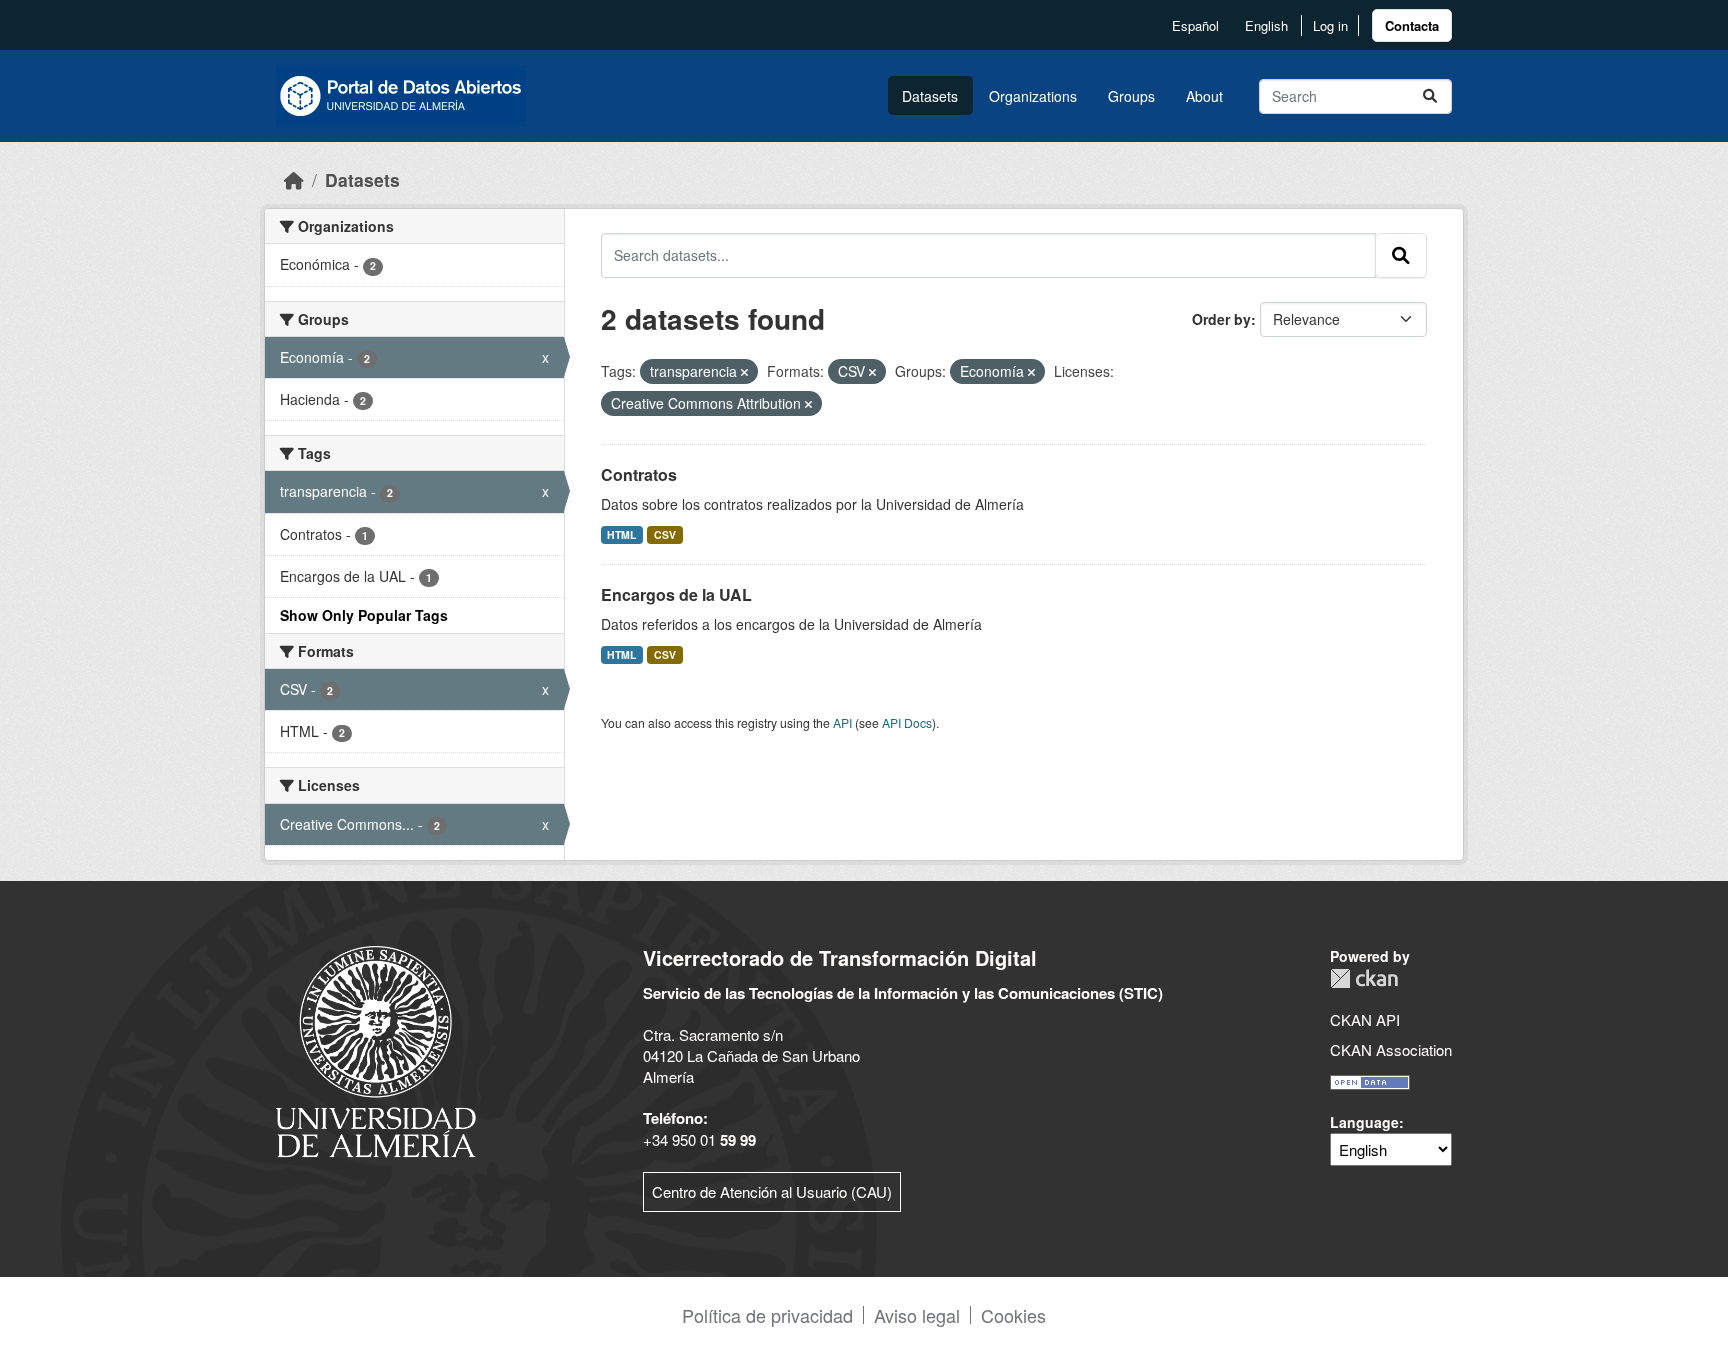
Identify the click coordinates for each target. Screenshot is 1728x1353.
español (1195, 25)
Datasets (930, 96)
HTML (621, 534)
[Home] (294, 179)
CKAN (1364, 978)
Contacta (1412, 25)
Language (1364, 1122)
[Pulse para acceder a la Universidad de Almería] (376, 1049)
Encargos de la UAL (676, 594)
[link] (1412, 25)
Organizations (1033, 96)
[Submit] (1430, 96)
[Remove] (744, 372)
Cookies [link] (1013, 1315)
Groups (1131, 96)
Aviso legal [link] (917, 1315)
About (1204, 96)
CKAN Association (1391, 1049)
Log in (1330, 25)
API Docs (907, 722)
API (842, 722)
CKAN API (1365, 1019)
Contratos (639, 474)
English (1266, 25)
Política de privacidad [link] (767, 1315)
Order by (1221, 319)
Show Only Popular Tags (364, 615)
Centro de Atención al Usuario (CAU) (772, 1191)
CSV (665, 534)
